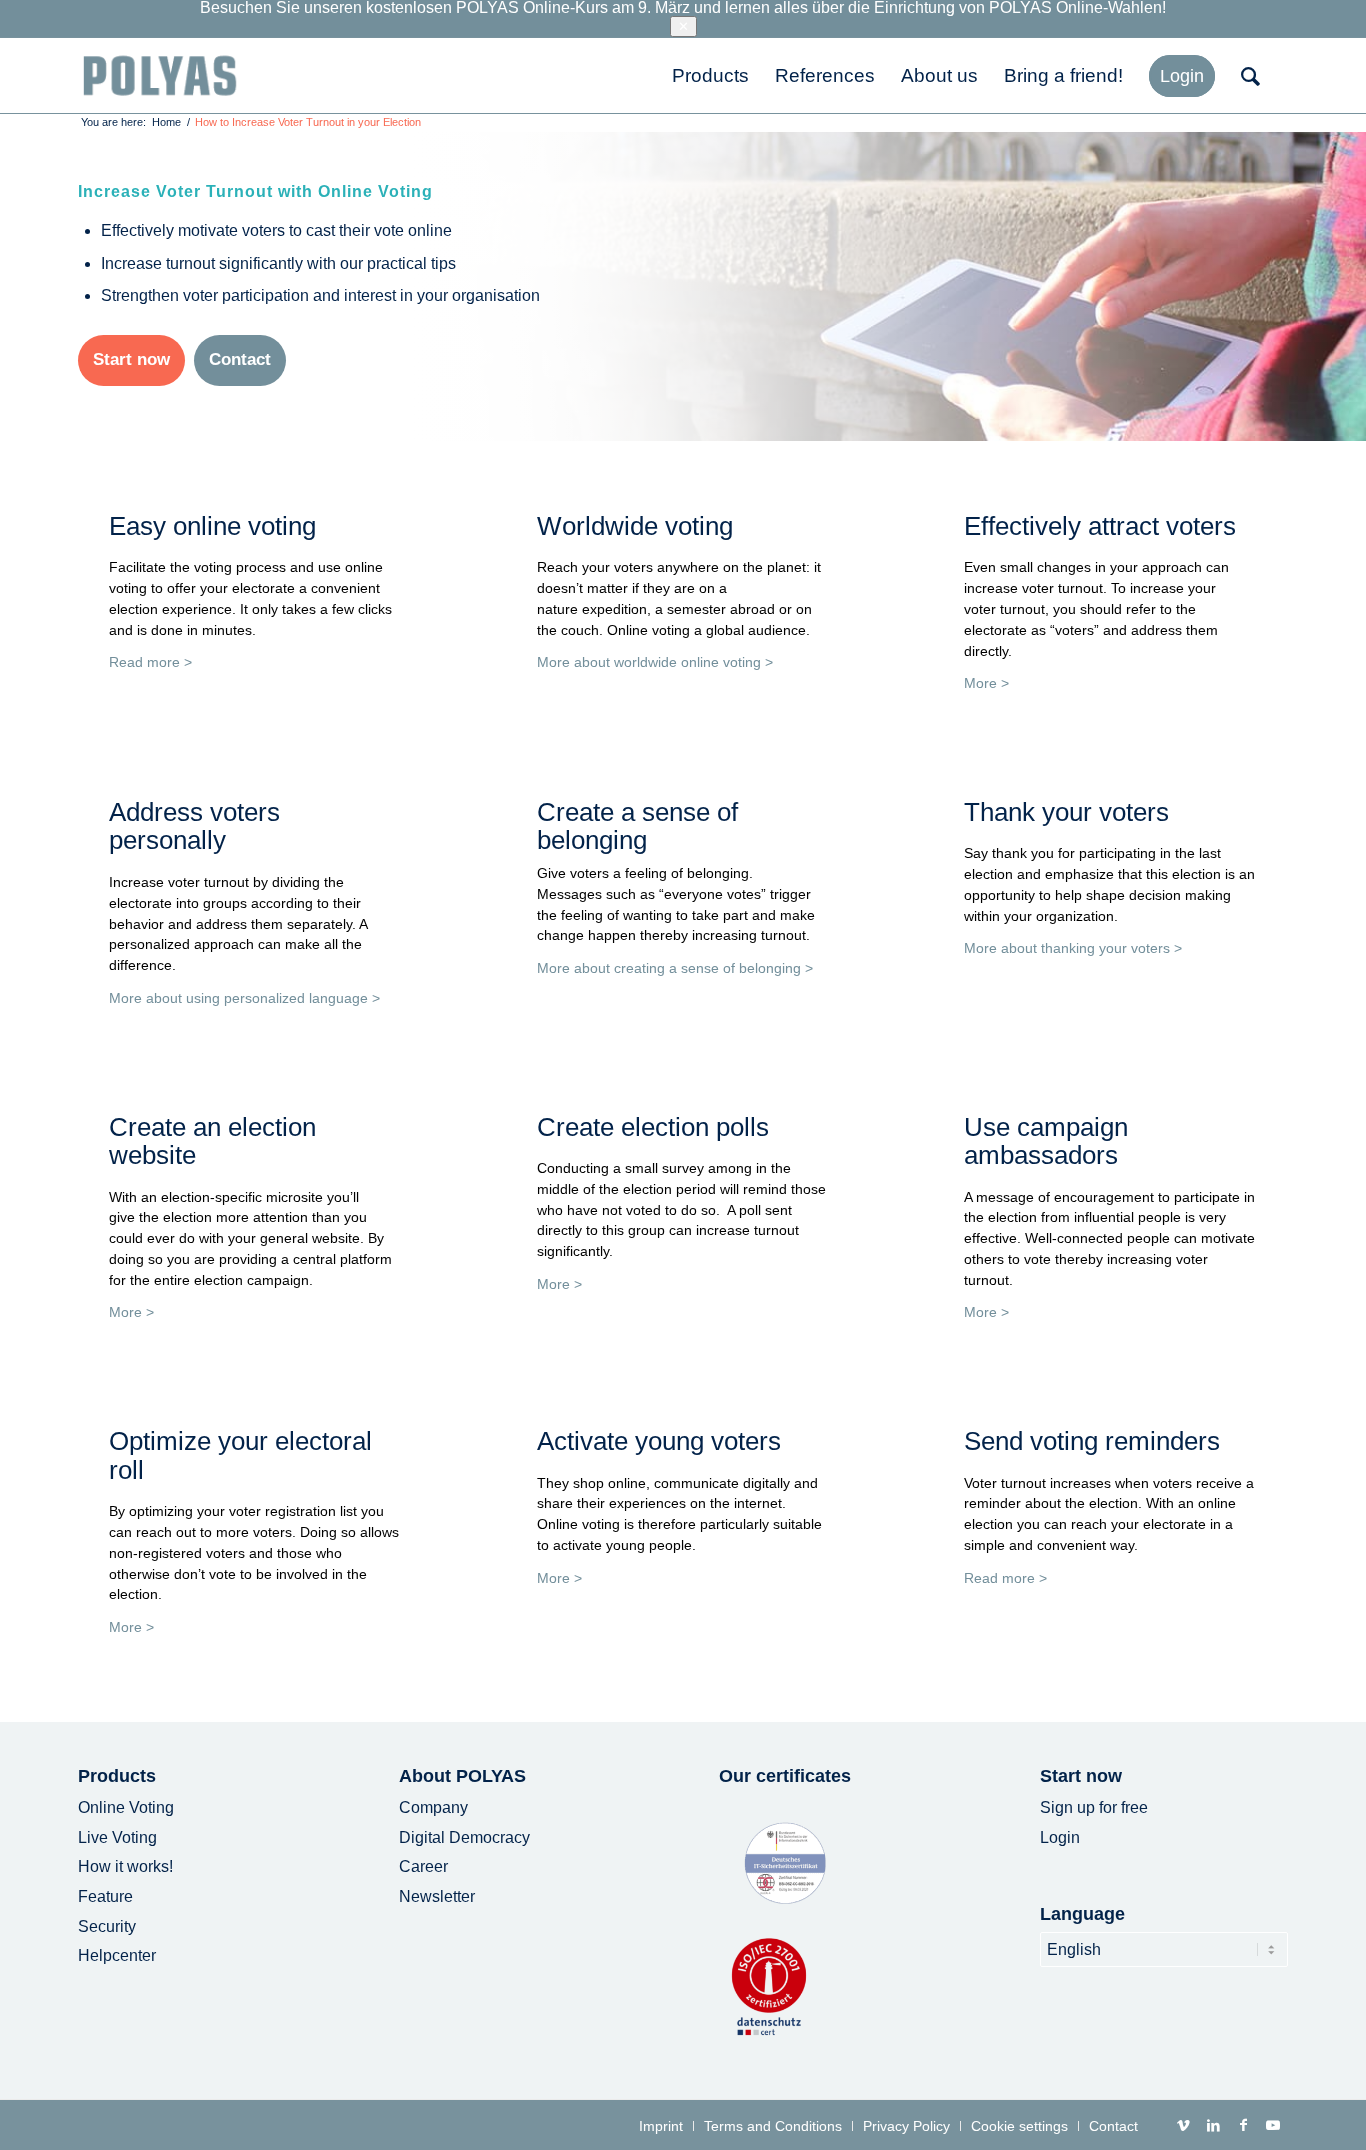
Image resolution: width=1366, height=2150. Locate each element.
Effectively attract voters (1100, 526)
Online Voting (126, 1807)
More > (986, 683)
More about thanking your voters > (1073, 948)
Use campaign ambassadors (1046, 1141)
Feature (105, 1896)
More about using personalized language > (244, 998)
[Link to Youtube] (1273, 2125)
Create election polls (653, 1127)
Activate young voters (659, 1441)
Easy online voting (212, 526)
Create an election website (212, 1141)
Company (433, 1807)
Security (107, 1926)
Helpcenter (117, 1955)
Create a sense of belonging (637, 826)
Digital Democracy (464, 1837)
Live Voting (117, 1837)
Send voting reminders (1092, 1441)
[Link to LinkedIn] (1213, 2125)
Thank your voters (1066, 812)
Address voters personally (194, 826)
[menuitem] (710, 75)
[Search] (1258, 75)
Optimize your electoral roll (240, 1455)
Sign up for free (1094, 1807)
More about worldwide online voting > (655, 662)
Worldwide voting (635, 526)
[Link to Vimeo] (1183, 2125)
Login (1060, 1837)
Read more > (150, 662)
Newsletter (437, 1896)
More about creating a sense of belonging (669, 968)
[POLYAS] (159, 75)
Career (423, 1866)
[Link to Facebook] (1243, 2125)
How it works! (125, 1866)
